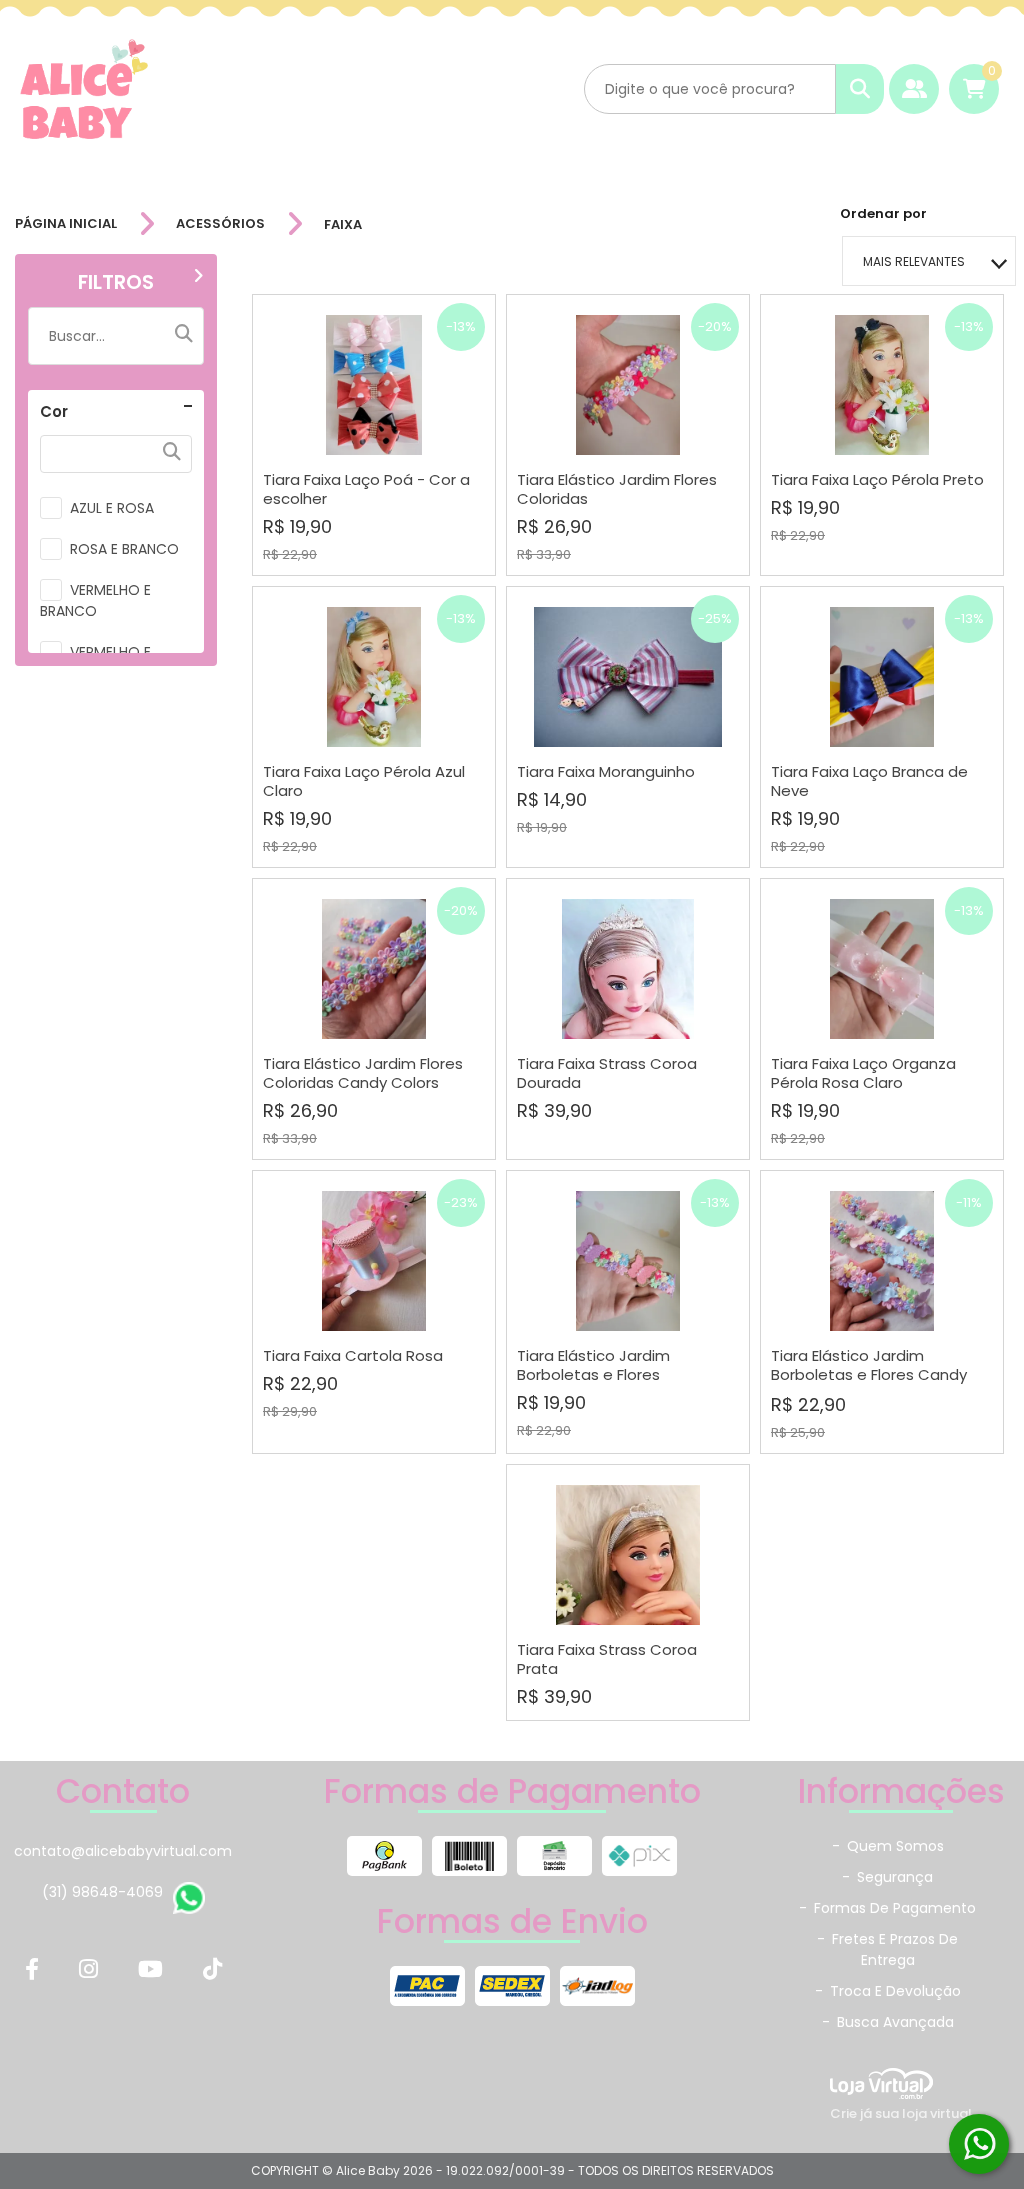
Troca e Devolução (888, 1991)
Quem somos (888, 1846)
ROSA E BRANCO (124, 549)
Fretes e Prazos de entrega (887, 1949)
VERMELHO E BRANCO (95, 600)
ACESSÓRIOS (220, 224)
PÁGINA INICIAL (66, 224)
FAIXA (343, 224)
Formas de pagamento (887, 1908)
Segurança (887, 1877)
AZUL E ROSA (112, 508)
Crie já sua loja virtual (901, 2113)
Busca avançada (888, 2022)
